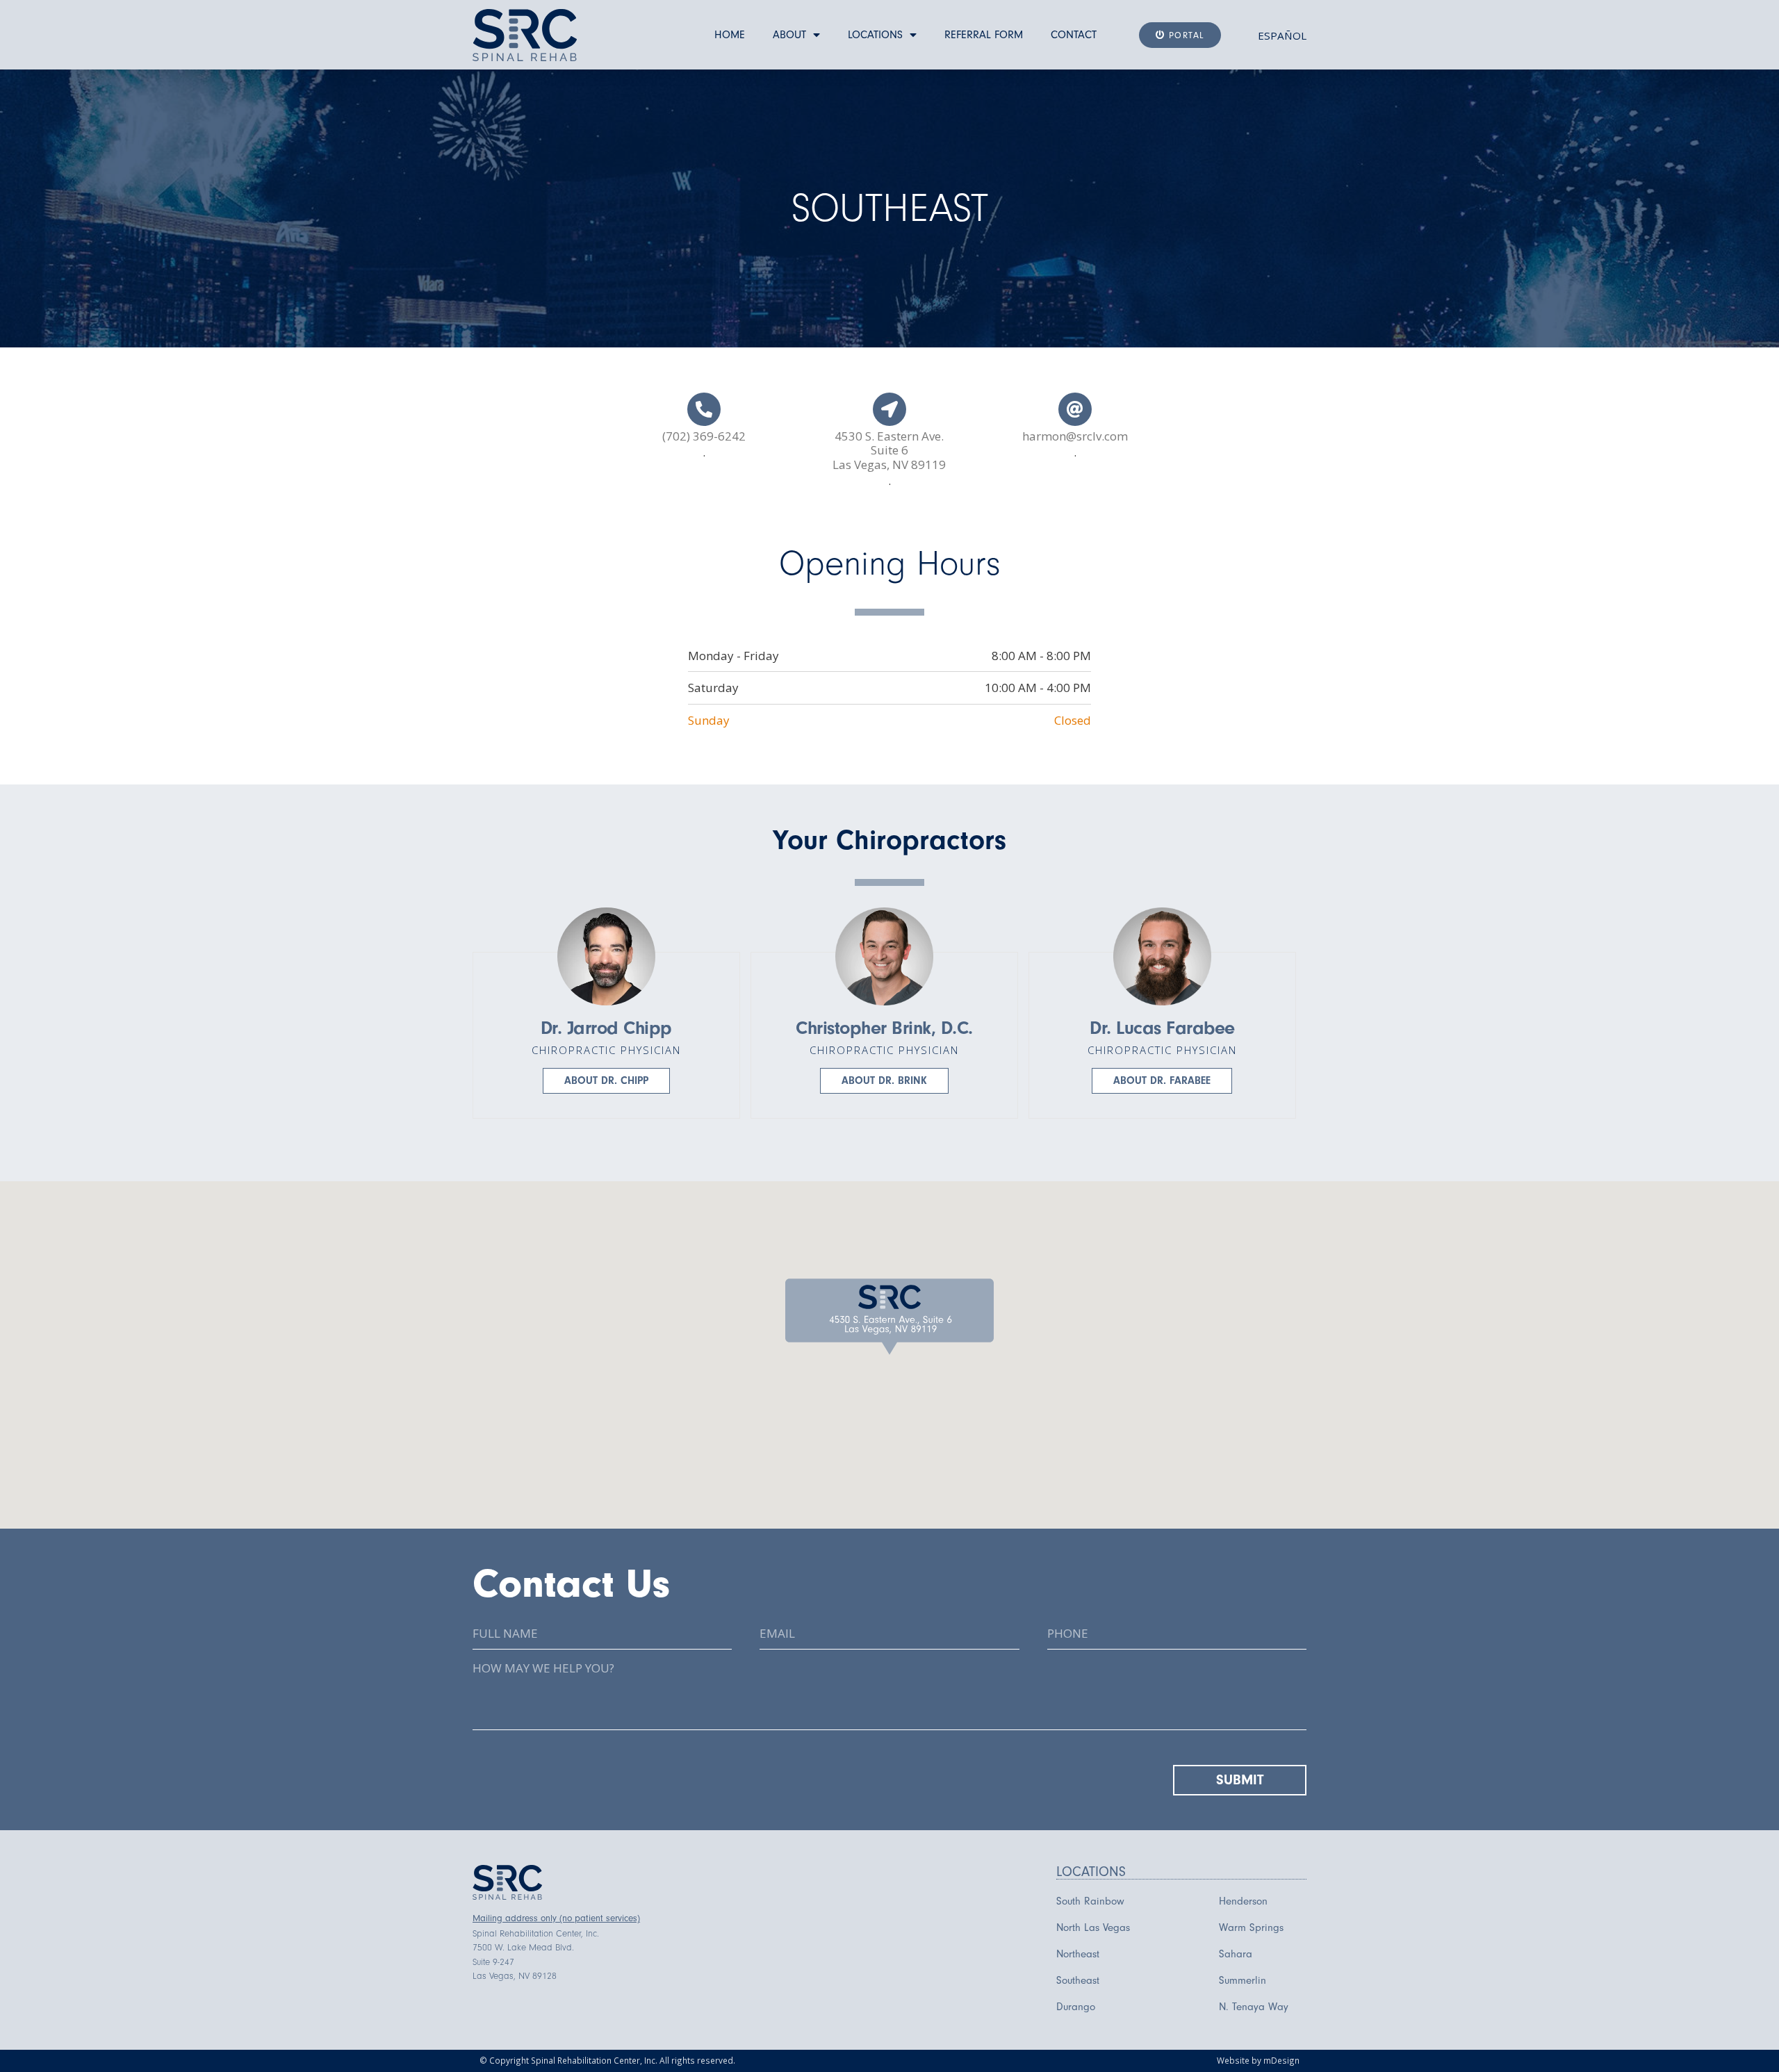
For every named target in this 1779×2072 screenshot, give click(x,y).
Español (1282, 35)
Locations (875, 35)
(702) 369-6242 (704, 436)
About (789, 35)
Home (730, 35)
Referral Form (984, 35)
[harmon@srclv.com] (1075, 409)
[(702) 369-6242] (704, 409)
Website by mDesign (1258, 2060)
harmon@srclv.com (1075, 436)
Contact (1074, 35)
